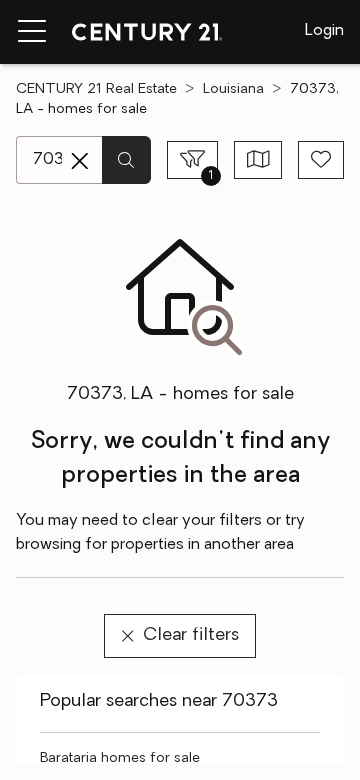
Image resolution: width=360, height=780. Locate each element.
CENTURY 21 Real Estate (96, 89)
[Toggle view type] (258, 160)
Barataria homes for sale (120, 758)
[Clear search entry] (80, 161)
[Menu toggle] (32, 32)
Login (324, 31)
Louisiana (233, 89)
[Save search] (321, 160)
